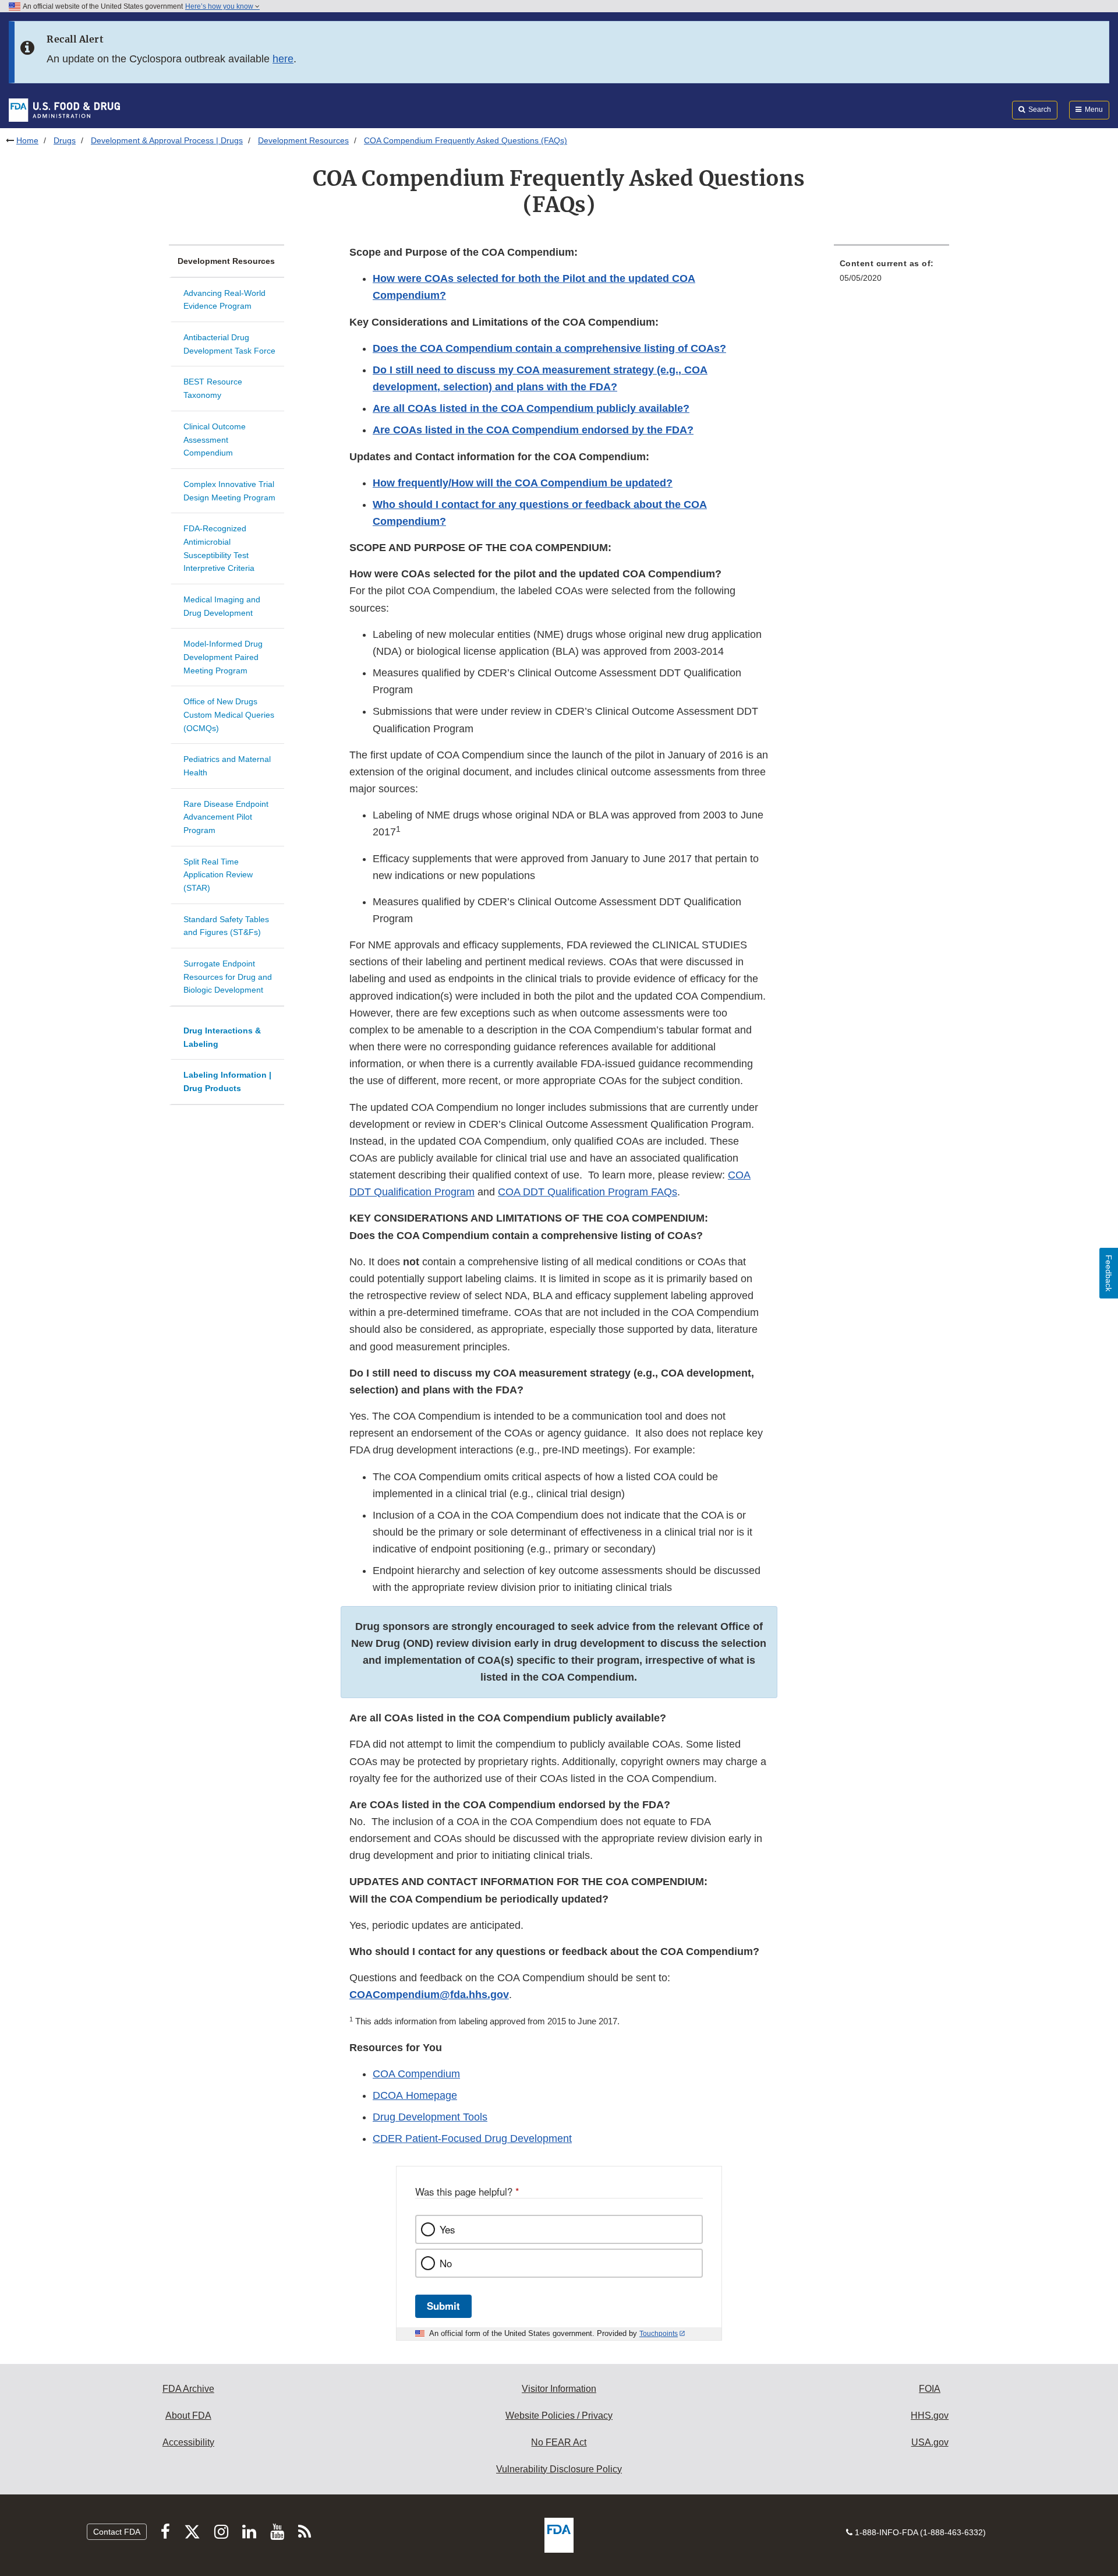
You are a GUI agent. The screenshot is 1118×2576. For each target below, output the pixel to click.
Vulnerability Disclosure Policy (559, 2469)
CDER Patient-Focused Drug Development (472, 2139)
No (446, 2263)
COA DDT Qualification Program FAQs (588, 1192)
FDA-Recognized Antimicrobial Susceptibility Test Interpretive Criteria (219, 548)
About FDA (188, 2416)
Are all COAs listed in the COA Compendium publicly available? (531, 408)
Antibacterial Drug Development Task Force (229, 344)
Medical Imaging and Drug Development (222, 606)
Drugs (65, 140)
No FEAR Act (559, 2442)
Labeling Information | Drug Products (227, 1081)
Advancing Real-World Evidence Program (224, 300)
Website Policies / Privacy (559, 2416)
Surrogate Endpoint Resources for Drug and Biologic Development (228, 977)
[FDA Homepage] (64, 110)
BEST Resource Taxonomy (213, 388)
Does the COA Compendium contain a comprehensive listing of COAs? (549, 348)
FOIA (930, 2389)
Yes (447, 2229)
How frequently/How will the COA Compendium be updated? (523, 483)
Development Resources (303, 140)
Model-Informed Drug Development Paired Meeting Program (223, 657)
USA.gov (930, 2442)
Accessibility (188, 2442)
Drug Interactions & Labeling (222, 1037)
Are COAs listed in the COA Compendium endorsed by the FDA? (533, 430)
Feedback (1109, 1273)
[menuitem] (891, 274)
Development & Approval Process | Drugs (167, 140)
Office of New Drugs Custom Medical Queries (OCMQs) (229, 714)
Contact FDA (117, 2532)
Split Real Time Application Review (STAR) (218, 875)
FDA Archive (188, 2389)
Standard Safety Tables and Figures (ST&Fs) (226, 926)
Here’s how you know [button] (220, 6)
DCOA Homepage (415, 2095)
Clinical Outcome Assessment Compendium (215, 440)
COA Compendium (416, 2074)
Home (27, 140)
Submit (443, 2306)
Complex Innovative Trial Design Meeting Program (229, 491)
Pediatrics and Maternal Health (227, 766)
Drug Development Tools (430, 2117)
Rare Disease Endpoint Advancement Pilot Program (226, 817)
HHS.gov (930, 2416)
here (283, 59)
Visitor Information (559, 2389)
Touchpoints (659, 2334)
